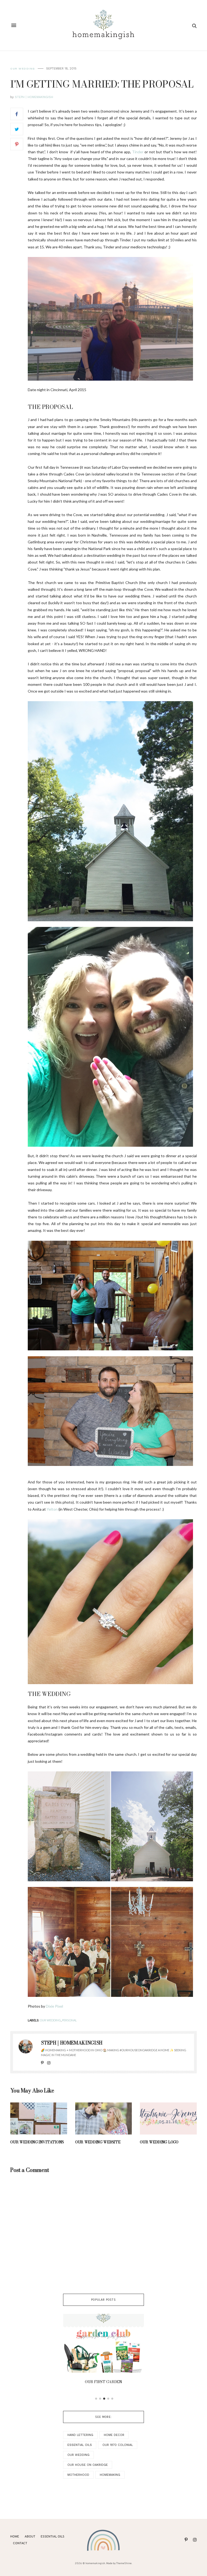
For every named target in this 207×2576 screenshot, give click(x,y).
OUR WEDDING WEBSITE (98, 2142)
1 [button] (96, 2399)
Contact (20, 2543)
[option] (103, 2351)
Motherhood (78, 2475)
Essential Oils (80, 2445)
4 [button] (108, 2399)
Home (15, 2537)
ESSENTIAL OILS (53, 2537)
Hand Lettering (80, 2435)
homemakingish (95, 2563)
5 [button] (112, 2399)
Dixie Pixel (54, 2006)
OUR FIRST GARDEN (103, 2382)
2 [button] (100, 2399)
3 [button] (104, 2399)
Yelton (52, 1509)
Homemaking (110, 2475)
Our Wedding (23, 69)
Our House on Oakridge (88, 2465)
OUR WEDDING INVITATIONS (37, 2142)
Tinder (138, 152)
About (30, 2537)
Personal (69, 2020)
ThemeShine (124, 2563)
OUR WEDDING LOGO (159, 2142)
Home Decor (114, 2435)
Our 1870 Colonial (118, 2445)
